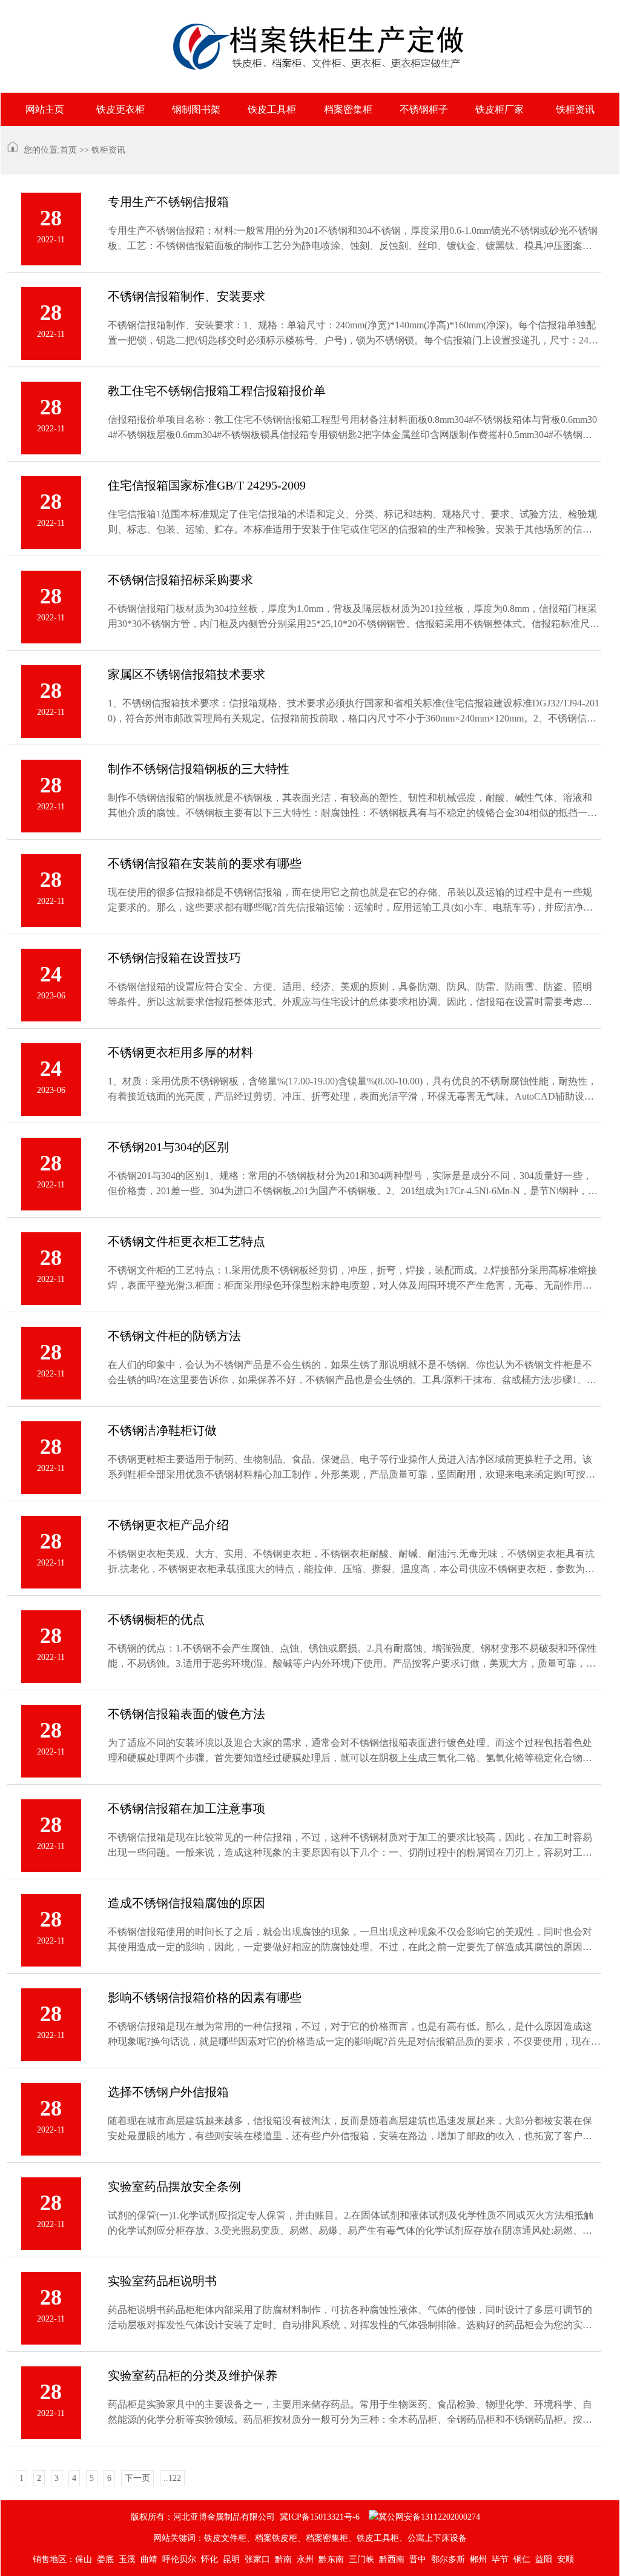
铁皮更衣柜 (120, 109)
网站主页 (45, 109)
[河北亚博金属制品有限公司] (310, 46)
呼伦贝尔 (179, 2559)
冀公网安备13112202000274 (429, 2517)
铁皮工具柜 (272, 109)
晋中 (418, 2559)
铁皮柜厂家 (500, 109)
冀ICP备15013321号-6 (320, 2517)
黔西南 (392, 2559)
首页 (68, 150)
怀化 (209, 2559)
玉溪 (127, 2559)
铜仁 (522, 2559)
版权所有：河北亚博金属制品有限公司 (203, 2517)
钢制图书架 (196, 109)
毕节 (500, 2559)
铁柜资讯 (575, 109)
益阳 (544, 2559)
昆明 (231, 2559)
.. (172, 2478)
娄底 (105, 2559)
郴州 (478, 2559)
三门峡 (361, 2559)
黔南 (283, 2559)
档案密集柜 (348, 109)
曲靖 (149, 2559)
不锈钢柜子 (424, 109)
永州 (305, 2559)
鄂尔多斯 (448, 2559)
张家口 (257, 2559)
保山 (84, 2559)
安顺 (566, 2559)
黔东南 (331, 2559)
